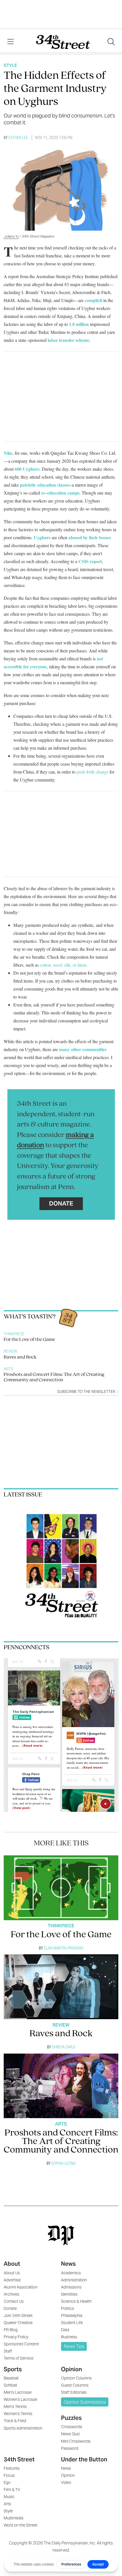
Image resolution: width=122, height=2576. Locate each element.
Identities (69, 2294)
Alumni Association (21, 2287)
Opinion (71, 2369)
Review (10, 1351)
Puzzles (71, 2418)
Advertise (12, 2280)
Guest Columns (75, 2385)
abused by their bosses (90, 537)
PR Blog (11, 2330)
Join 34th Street (18, 2315)
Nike (8, 453)
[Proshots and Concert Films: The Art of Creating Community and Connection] (61, 2086)
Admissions (71, 2287)
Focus (9, 2475)
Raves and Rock (20, 1357)
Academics (71, 2273)
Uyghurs (42, 537)
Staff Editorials (74, 2392)
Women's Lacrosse (20, 2399)
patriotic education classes (45, 485)
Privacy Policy (16, 2337)
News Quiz (70, 2434)
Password (70, 2448)
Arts (8, 1369)
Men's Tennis (15, 2407)
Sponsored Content (21, 2344)
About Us (12, 2273)
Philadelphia (72, 2315)
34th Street (19, 2459)
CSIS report (90, 561)
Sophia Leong (64, 2163)
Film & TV (12, 2490)
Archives (11, 2294)
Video (66, 2482)
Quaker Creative (18, 2323)
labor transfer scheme (68, 340)
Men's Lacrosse (18, 2392)
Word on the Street (21, 2525)
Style (10, 65)
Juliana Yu (11, 236)
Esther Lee (18, 138)
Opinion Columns (76, 2378)
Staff (8, 2351)
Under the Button (84, 2459)
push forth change (92, 772)
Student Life (72, 2323)
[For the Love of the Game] (61, 1888)
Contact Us (14, 2301)
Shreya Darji (64, 2047)
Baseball (11, 2378)
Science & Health (76, 2301)
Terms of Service (19, 2358)
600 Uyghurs (27, 469)
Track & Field (15, 2421)
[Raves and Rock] (61, 1987)
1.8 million (79, 324)
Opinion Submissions (85, 2402)
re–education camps (60, 493)
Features (12, 2468)
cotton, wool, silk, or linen (63, 965)
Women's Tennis (18, 2414)
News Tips (74, 2346)
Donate (61, 1203)
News (68, 2264)
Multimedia (13, 2518)
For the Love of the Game (29, 1340)
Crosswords (72, 2427)
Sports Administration (23, 2428)
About (12, 2264)
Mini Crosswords (76, 2441)
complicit (93, 300)
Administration (74, 2280)
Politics (68, 2308)
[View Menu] (10, 42)
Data (65, 2330)
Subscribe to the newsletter (87, 1392)
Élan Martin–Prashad (64, 1948)
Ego (7, 2482)
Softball (10, 2385)
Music (9, 2497)
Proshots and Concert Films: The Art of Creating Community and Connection (54, 1377)
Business (69, 2337)
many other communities (83, 1049)
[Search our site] (111, 42)
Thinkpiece (14, 1334)
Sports (13, 2369)
